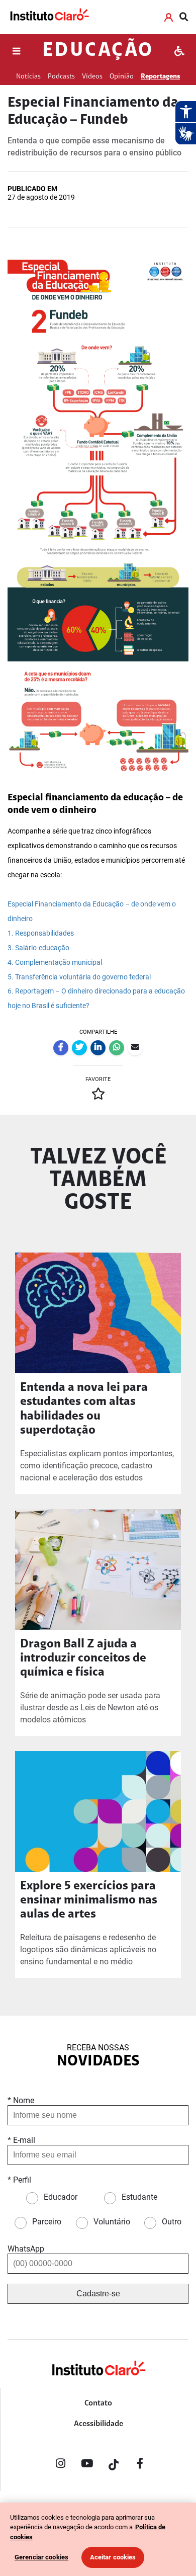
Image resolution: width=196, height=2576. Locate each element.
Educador (61, 2197)
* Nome (21, 2100)
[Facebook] (140, 2465)
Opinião (122, 77)
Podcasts (61, 77)
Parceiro (47, 2222)
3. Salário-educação (38, 948)
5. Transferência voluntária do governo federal (79, 977)
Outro (172, 2222)
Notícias (28, 77)
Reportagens (160, 77)
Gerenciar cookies (41, 2557)
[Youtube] (87, 2465)
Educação (98, 51)
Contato (98, 2403)
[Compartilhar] (61, 1048)
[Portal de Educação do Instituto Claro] (98, 2385)
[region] (98, 2539)
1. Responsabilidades (41, 933)
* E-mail (21, 2140)
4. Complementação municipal (55, 963)
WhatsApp (26, 2249)
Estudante (139, 2197)
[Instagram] (60, 2465)
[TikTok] (114, 2465)
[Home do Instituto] (49, 17)
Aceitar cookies (113, 2557)
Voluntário (112, 2222)
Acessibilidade (99, 2424)
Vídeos (92, 77)
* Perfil (19, 2180)
